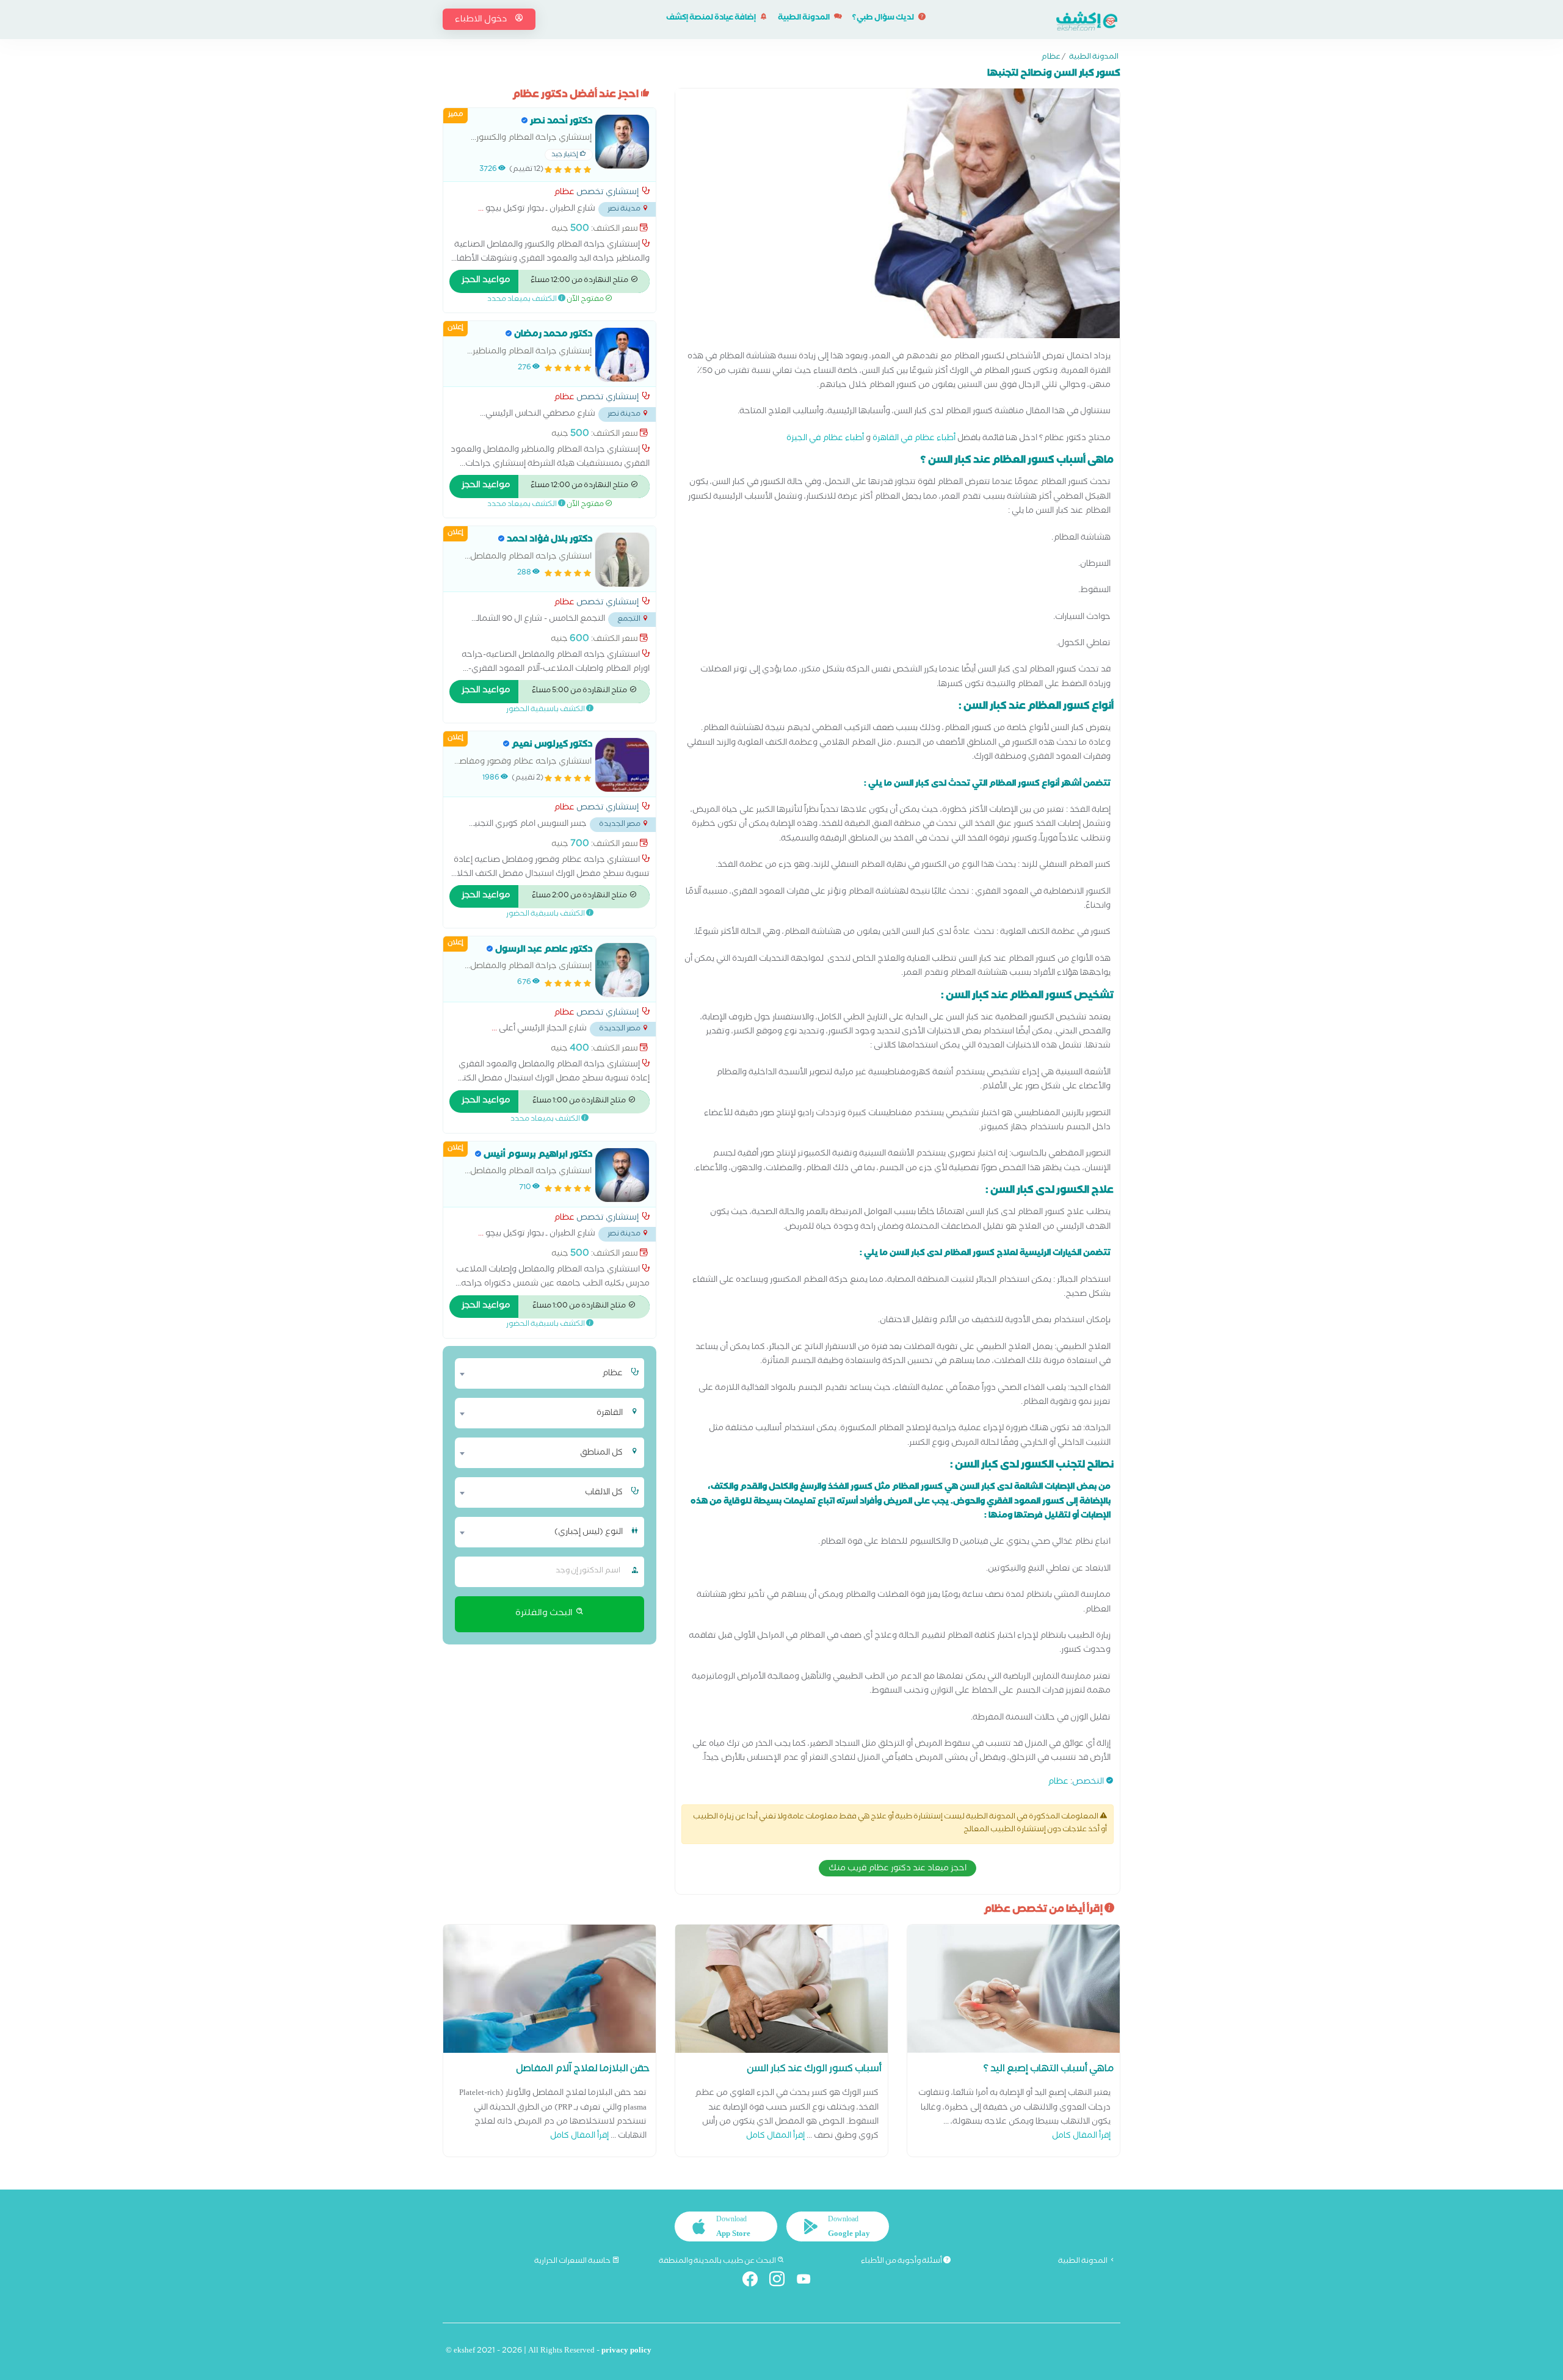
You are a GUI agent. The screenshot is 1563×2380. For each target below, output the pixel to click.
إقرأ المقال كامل (1081, 2137)
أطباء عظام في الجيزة (825, 439)
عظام (1051, 58)
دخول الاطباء (482, 20)
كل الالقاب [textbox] (604, 1493)
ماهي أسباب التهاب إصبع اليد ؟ (1049, 2070)
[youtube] (809, 2281)
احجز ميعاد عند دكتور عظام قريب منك (898, 1869)
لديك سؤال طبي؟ (884, 19)
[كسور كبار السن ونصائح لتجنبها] (898, 217)
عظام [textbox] (612, 1374)
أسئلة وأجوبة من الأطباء (902, 2262)
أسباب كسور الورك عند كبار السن (814, 2070)
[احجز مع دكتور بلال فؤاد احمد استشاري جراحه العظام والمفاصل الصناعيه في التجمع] (622, 560)
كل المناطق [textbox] (601, 1453)
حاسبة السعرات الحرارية (573, 2262)
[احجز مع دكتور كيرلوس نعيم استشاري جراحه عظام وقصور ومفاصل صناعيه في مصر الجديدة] (622, 765)
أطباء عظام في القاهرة (914, 439)
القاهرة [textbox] (610, 1414)
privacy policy (626, 2352)
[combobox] (542, 1373)
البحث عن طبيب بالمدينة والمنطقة (718, 2262)
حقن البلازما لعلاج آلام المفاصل (583, 2070)
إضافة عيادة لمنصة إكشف (712, 19)
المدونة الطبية (804, 19)
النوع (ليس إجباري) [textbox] (589, 1533)
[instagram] (782, 2281)
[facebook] (755, 2281)
